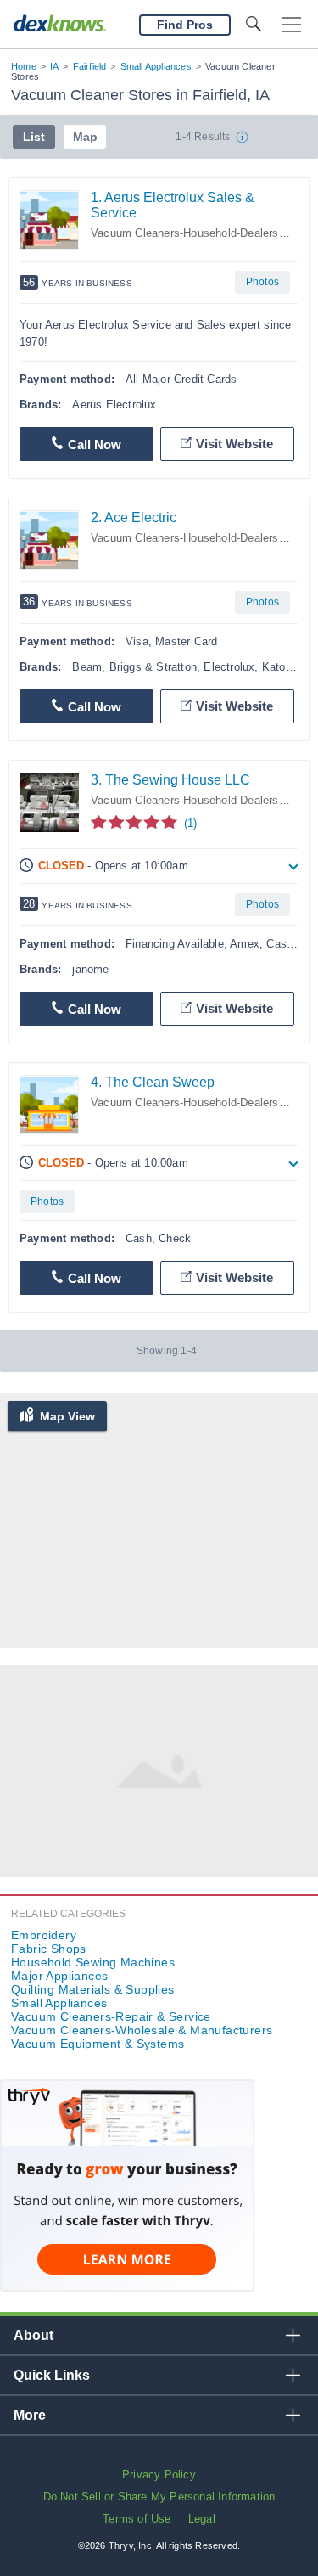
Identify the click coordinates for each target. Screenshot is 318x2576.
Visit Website (234, 444)
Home (24, 66)
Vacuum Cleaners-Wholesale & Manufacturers (142, 2030)
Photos (262, 282)
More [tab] (30, 2415)
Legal (202, 2519)
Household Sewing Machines (93, 1962)
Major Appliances (59, 1976)
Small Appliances (156, 66)
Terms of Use (137, 2519)
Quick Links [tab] (52, 2375)
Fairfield (90, 66)
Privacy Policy (159, 2475)
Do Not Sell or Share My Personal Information (159, 2497)
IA (54, 66)
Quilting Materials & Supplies (93, 1989)
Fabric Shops (49, 1949)
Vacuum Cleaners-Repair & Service (111, 2016)
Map (85, 137)
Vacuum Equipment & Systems (98, 2044)
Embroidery (44, 1935)
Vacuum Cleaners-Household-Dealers (185, 233)
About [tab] (33, 2335)
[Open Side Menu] (292, 25)
